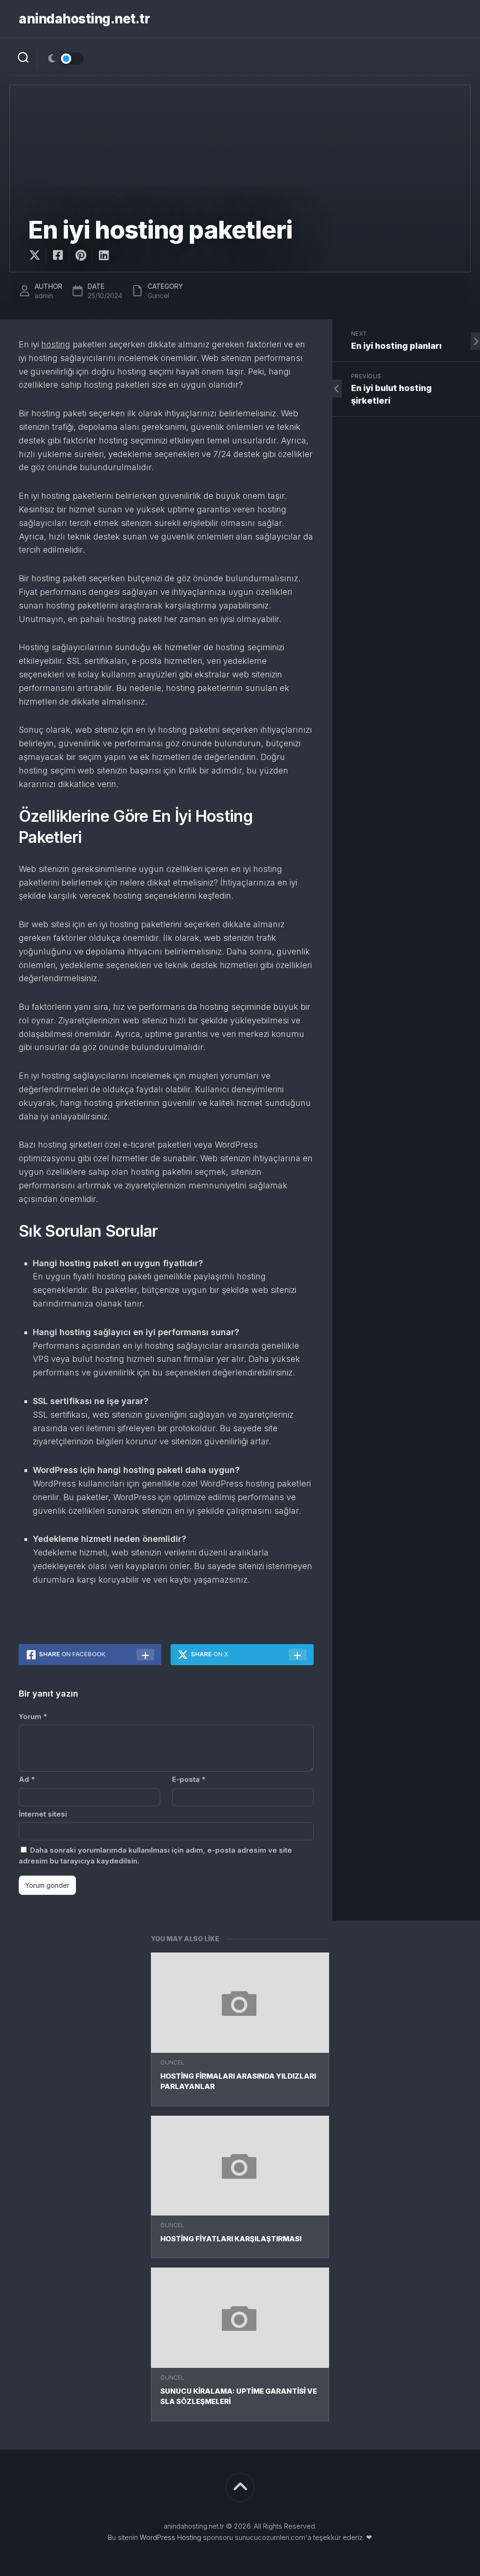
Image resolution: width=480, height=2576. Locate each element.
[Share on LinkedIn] (103, 255)
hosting (56, 344)
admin (44, 296)
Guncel (172, 2062)
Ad (27, 1779)
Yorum (33, 1716)
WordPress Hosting (170, 2537)
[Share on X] (37, 255)
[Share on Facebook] (57, 255)
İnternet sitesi (43, 1814)
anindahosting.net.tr (84, 19)
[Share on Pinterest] (80, 255)
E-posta (189, 1779)
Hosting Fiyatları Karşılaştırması (231, 2239)
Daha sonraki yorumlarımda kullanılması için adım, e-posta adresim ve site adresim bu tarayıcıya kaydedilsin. (155, 1855)
